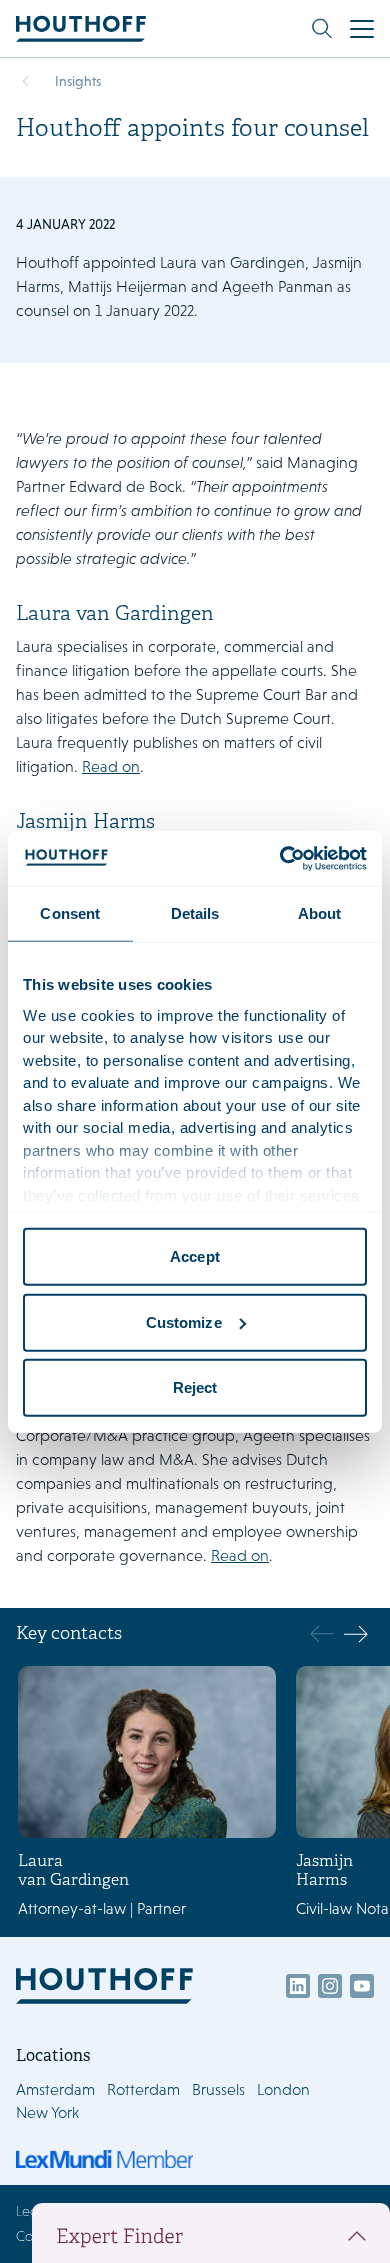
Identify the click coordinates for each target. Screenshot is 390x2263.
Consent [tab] (70, 913)
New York (47, 2112)
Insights (78, 81)
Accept (195, 1256)
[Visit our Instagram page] (330, 1986)
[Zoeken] (322, 29)
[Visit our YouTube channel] (362, 1986)
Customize (184, 1321)
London (283, 2089)
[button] (355, 1634)
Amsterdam (55, 2089)
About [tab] (320, 913)
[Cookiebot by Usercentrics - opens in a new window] (280, 858)
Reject (195, 1387)
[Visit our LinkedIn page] (298, 1986)
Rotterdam (143, 2089)
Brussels (218, 2089)
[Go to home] (81, 28)
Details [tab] (195, 913)
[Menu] (362, 29)
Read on (111, 766)
